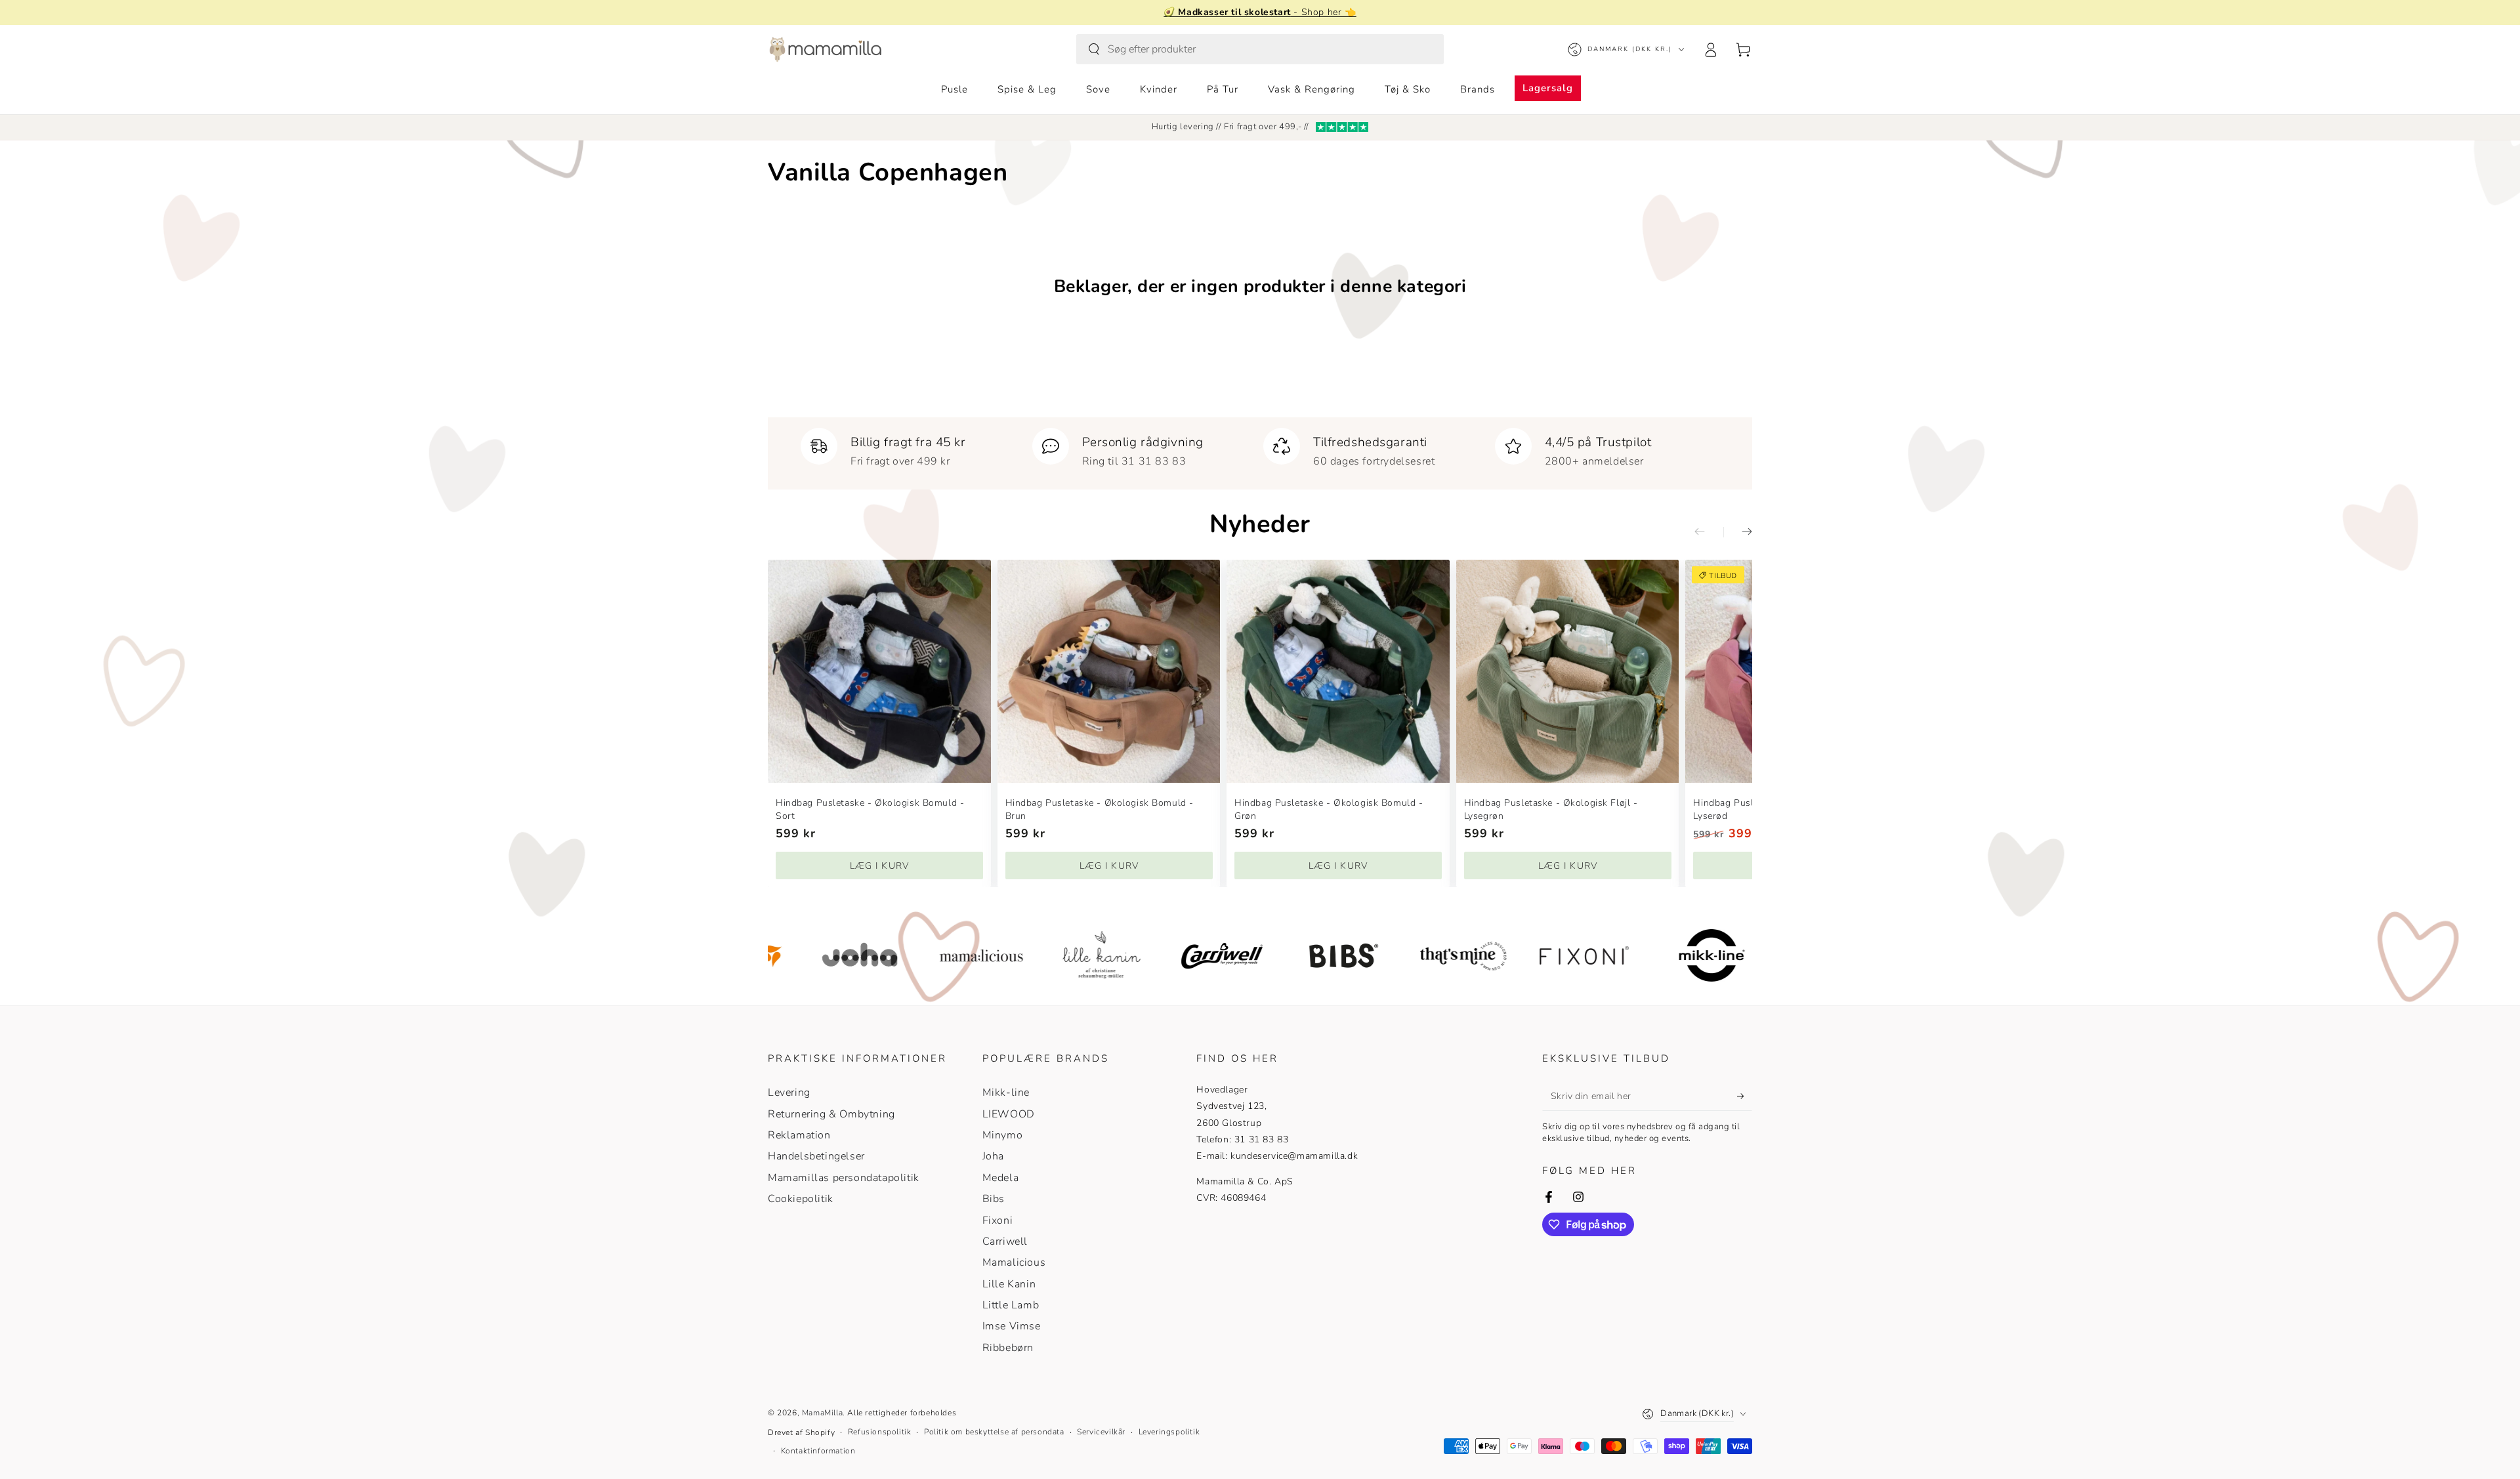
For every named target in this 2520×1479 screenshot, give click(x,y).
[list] (1260, 448)
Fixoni (998, 1220)
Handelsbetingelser (816, 1156)
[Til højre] (1738, 532)
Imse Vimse (1012, 1326)
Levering (789, 1093)
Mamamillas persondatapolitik (844, 1178)
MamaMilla (822, 1413)
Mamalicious (1014, 1262)
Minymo (1003, 1135)
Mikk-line (1006, 1093)
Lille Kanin (1009, 1284)
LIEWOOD (1009, 1114)
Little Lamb (1011, 1305)
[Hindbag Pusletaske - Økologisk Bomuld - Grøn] (1338, 671)
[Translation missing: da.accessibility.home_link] (825, 49)
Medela (1001, 1178)
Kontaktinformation (818, 1451)
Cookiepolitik (801, 1199)
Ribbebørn (1008, 1348)
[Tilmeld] (1745, 1096)
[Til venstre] (1709, 532)
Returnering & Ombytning (831, 1114)
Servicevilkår (1101, 1432)
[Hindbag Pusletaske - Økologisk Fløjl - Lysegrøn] (1568, 671)
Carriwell (1005, 1241)
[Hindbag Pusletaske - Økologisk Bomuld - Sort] (879, 671)
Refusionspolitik (880, 1432)
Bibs (994, 1199)
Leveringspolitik (1169, 1432)
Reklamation (799, 1135)
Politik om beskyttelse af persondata (994, 1432)
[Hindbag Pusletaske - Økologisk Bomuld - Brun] (1109, 671)
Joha (993, 1156)
